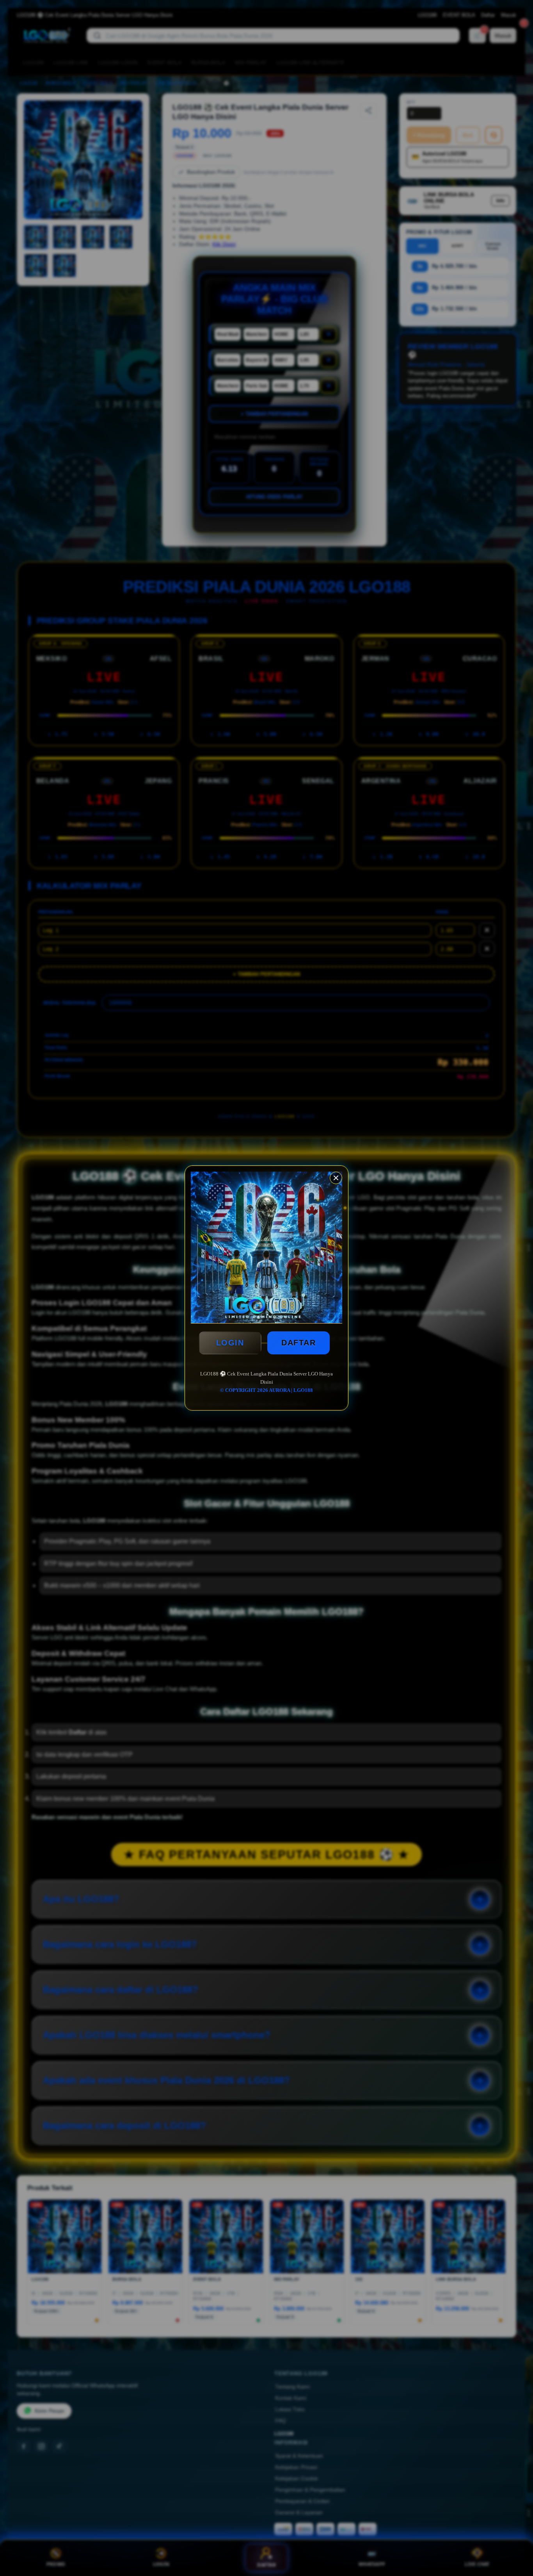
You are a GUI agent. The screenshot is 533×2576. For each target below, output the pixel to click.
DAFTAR (298, 1343)
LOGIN (230, 1343)
